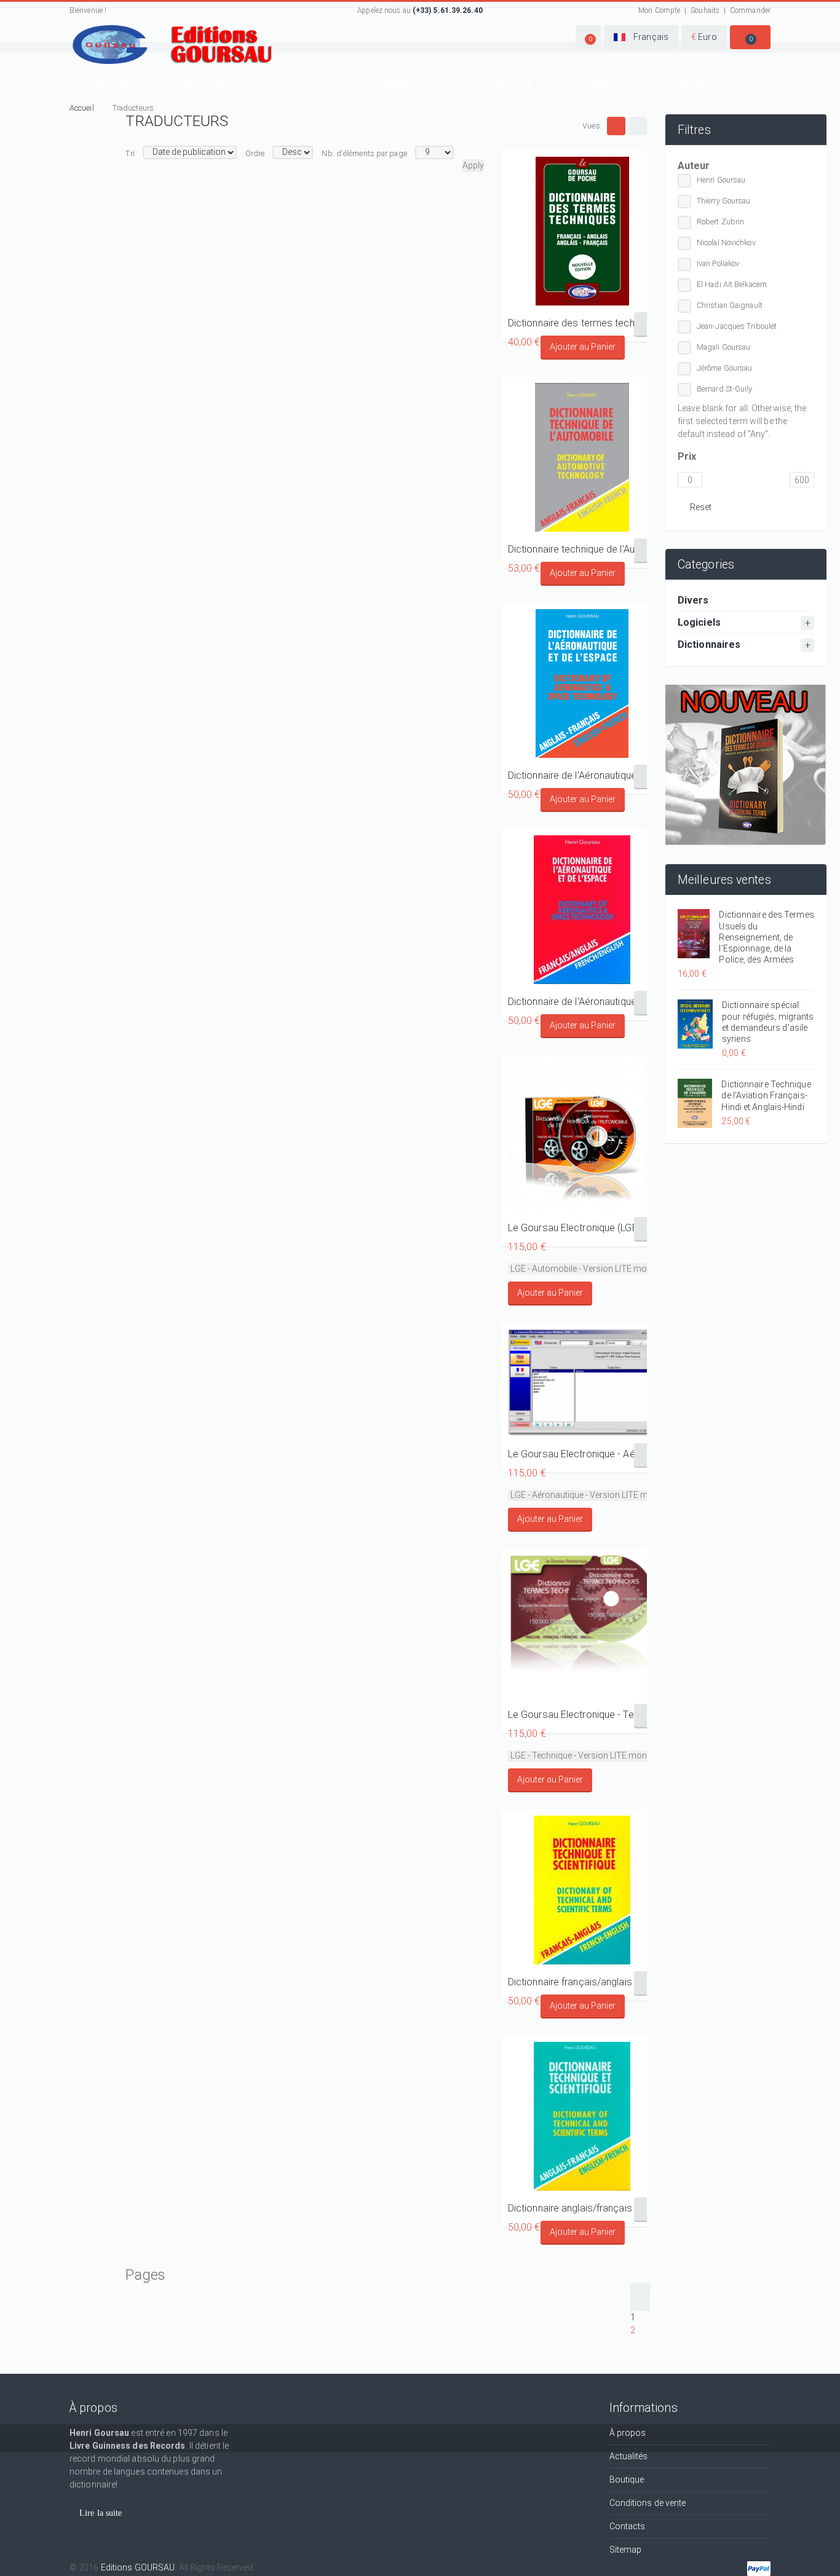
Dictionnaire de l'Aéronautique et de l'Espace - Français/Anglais (582, 1002)
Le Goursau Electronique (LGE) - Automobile (582, 1228)
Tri (130, 153)
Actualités (301, 82)
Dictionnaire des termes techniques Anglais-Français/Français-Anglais (582, 323)
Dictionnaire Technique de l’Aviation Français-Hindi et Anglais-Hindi (766, 1095)
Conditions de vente (648, 2503)
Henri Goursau (721, 180)
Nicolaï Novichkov (726, 242)
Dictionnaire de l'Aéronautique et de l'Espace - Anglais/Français (582, 775)
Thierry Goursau (724, 201)
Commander (750, 10)
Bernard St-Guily (725, 389)
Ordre (255, 153)
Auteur (694, 166)
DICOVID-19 (606, 82)
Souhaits (705, 10)
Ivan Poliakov (718, 263)
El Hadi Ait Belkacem (732, 284)
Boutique (202, 82)
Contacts (628, 2526)
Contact (398, 82)
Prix (687, 456)
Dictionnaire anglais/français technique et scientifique (582, 2208)
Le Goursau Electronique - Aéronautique (582, 1454)
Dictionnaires (709, 644)
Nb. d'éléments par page (364, 153)
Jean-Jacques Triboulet (737, 326)
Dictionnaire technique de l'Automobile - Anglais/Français (582, 549)
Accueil (113, 82)
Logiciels (699, 622)
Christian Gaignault (730, 305)
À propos (628, 2433)
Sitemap (626, 2550)
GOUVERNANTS (500, 82)
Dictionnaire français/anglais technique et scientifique (582, 1982)
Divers (693, 600)
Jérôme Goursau (724, 368)
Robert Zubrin (720, 222)
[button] (588, 37)
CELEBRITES (706, 82)
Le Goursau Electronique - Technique (582, 1715)
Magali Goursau (723, 347)
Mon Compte (659, 10)
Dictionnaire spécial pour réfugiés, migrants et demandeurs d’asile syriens (768, 1022)
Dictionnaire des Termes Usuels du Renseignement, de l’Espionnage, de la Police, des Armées (766, 937)
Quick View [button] (582, 231)
